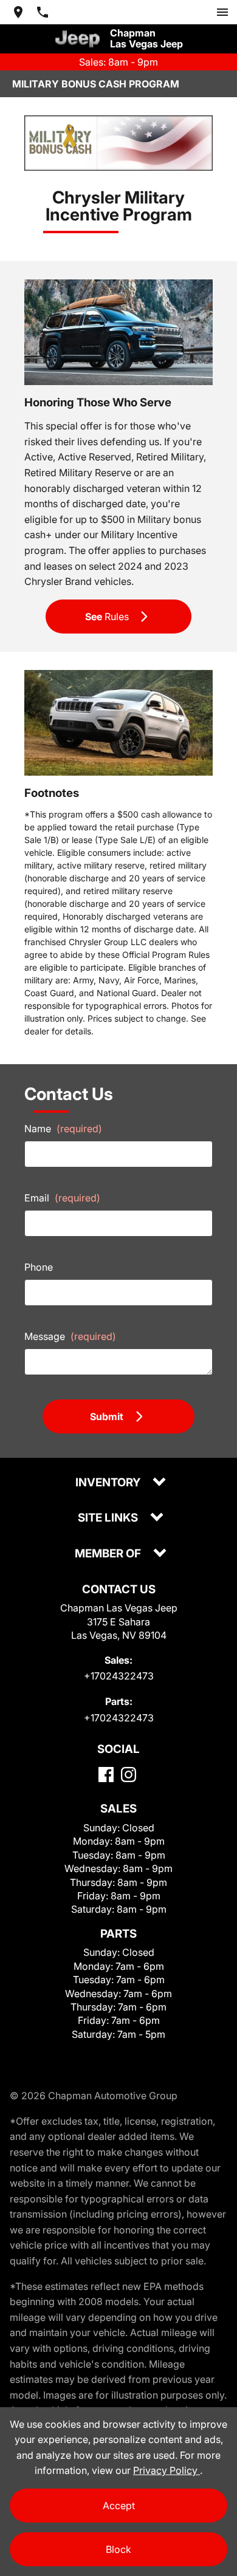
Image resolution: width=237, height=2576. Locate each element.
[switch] (222, 12)
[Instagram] (129, 1775)
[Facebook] (106, 1775)
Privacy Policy (167, 2470)
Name (63, 1129)
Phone (39, 1267)
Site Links (109, 1518)
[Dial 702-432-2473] (43, 12)
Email (62, 1198)
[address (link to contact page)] (18, 12)
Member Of (109, 1554)
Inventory (109, 1483)
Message (70, 1336)
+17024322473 (119, 1676)
